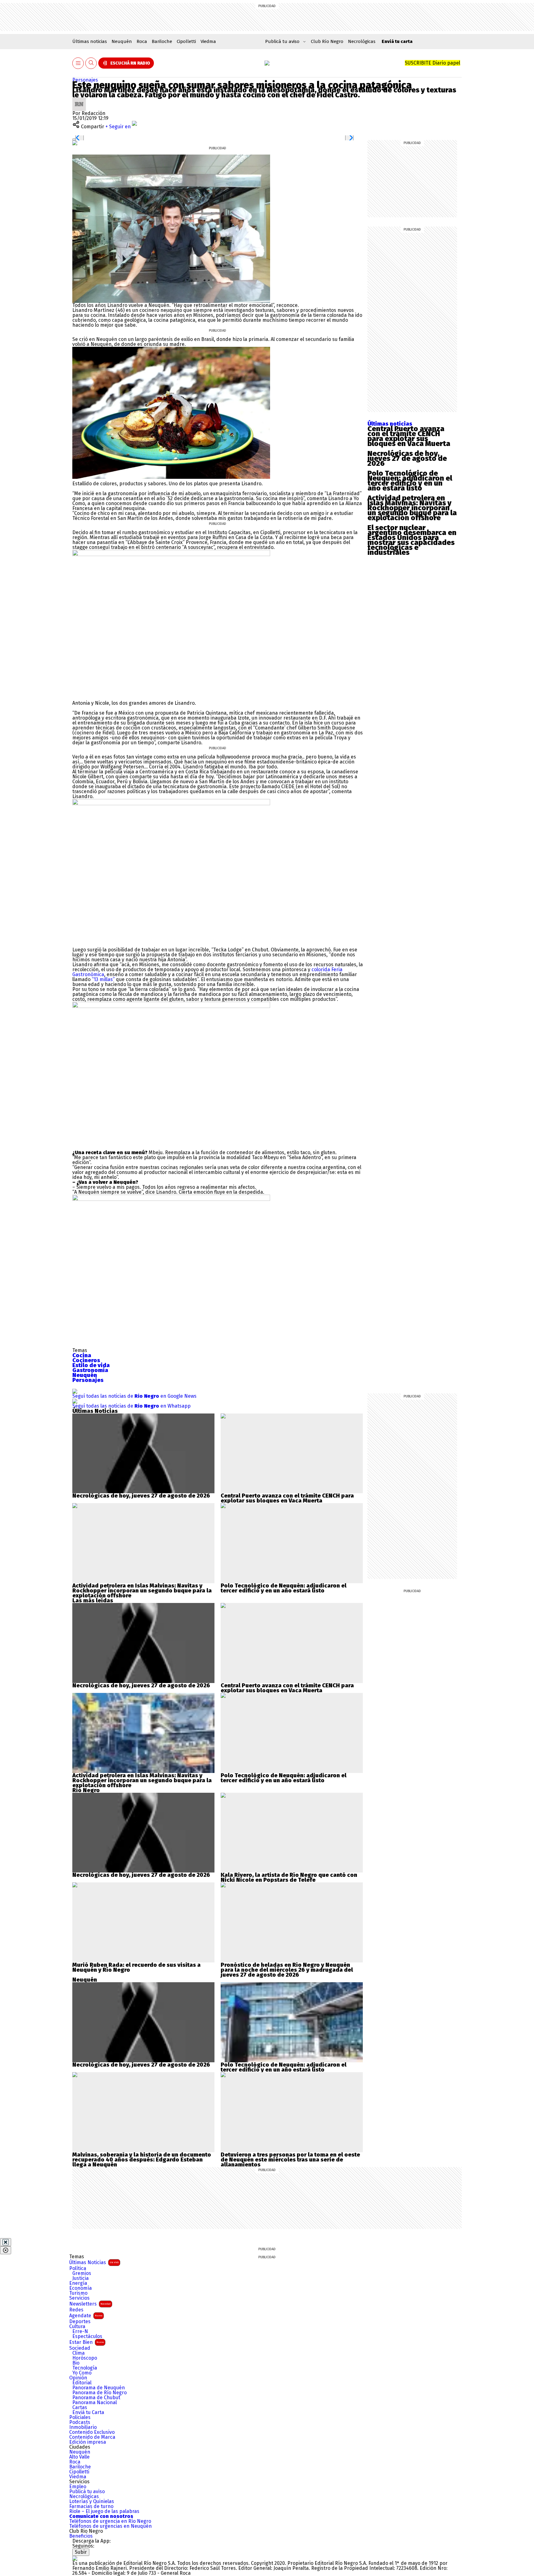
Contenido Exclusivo (92, 2432)
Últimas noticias (90, 41)
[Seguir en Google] (75, 143)
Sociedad (80, 2348)
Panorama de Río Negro (100, 2393)
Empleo (78, 2487)
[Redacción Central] (79, 100)
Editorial (82, 2383)
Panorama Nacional (95, 2403)
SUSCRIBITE (432, 63)
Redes (76, 2310)
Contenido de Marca (92, 2437)
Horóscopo (85, 2358)
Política (78, 2268)
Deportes (80, 2322)
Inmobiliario (83, 2427)
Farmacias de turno (91, 2506)
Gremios (82, 2273)
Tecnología (85, 2368)
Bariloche (162, 41)
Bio (76, 2363)
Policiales (80, 2417)
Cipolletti (186, 41)
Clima (78, 2353)
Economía (81, 2288)
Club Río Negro (327, 41)
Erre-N (80, 2332)
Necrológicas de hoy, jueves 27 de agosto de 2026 (407, 458)
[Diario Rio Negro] (75, 2558)
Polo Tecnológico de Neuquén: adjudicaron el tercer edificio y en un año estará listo (410, 481)
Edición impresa (88, 2442)
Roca (142, 41)
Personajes (85, 80)
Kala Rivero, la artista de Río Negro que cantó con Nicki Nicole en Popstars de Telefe (289, 1877)
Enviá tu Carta (88, 2412)
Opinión (78, 2378)
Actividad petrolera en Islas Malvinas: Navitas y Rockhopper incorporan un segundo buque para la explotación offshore (412, 508)
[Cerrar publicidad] (6, 2242)
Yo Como (82, 2373)
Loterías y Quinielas (92, 2502)
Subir (81, 2552)
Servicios (79, 2298)
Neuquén (122, 41)
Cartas (80, 2408)
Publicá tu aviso (87, 2492)
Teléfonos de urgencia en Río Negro (110, 2521)
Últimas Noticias (94, 2262)
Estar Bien (87, 2342)
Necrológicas (362, 41)
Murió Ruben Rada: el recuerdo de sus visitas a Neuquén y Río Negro (136, 1967)
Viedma (208, 41)
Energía (78, 2283)
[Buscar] (91, 63)
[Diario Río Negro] (267, 63)
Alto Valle (79, 2457)
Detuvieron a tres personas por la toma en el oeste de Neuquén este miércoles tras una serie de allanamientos (290, 2160)
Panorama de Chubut (96, 2398)
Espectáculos (87, 2336)
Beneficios (81, 2536)
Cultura (77, 2327)
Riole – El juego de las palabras (104, 2511)
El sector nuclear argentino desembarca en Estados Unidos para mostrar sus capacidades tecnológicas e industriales (412, 540)
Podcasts (80, 2422)
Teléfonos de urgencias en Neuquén (110, 2526)
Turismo (78, 2293)
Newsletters (90, 2304)
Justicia (81, 2278)
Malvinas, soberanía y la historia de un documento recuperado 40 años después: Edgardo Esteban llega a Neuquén (142, 2160)
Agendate (86, 2316)
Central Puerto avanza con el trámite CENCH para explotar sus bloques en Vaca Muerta (409, 436)
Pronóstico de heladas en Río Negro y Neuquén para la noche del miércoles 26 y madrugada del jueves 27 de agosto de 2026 (287, 1970)
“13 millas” (103, 979)
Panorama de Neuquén (99, 2388)
